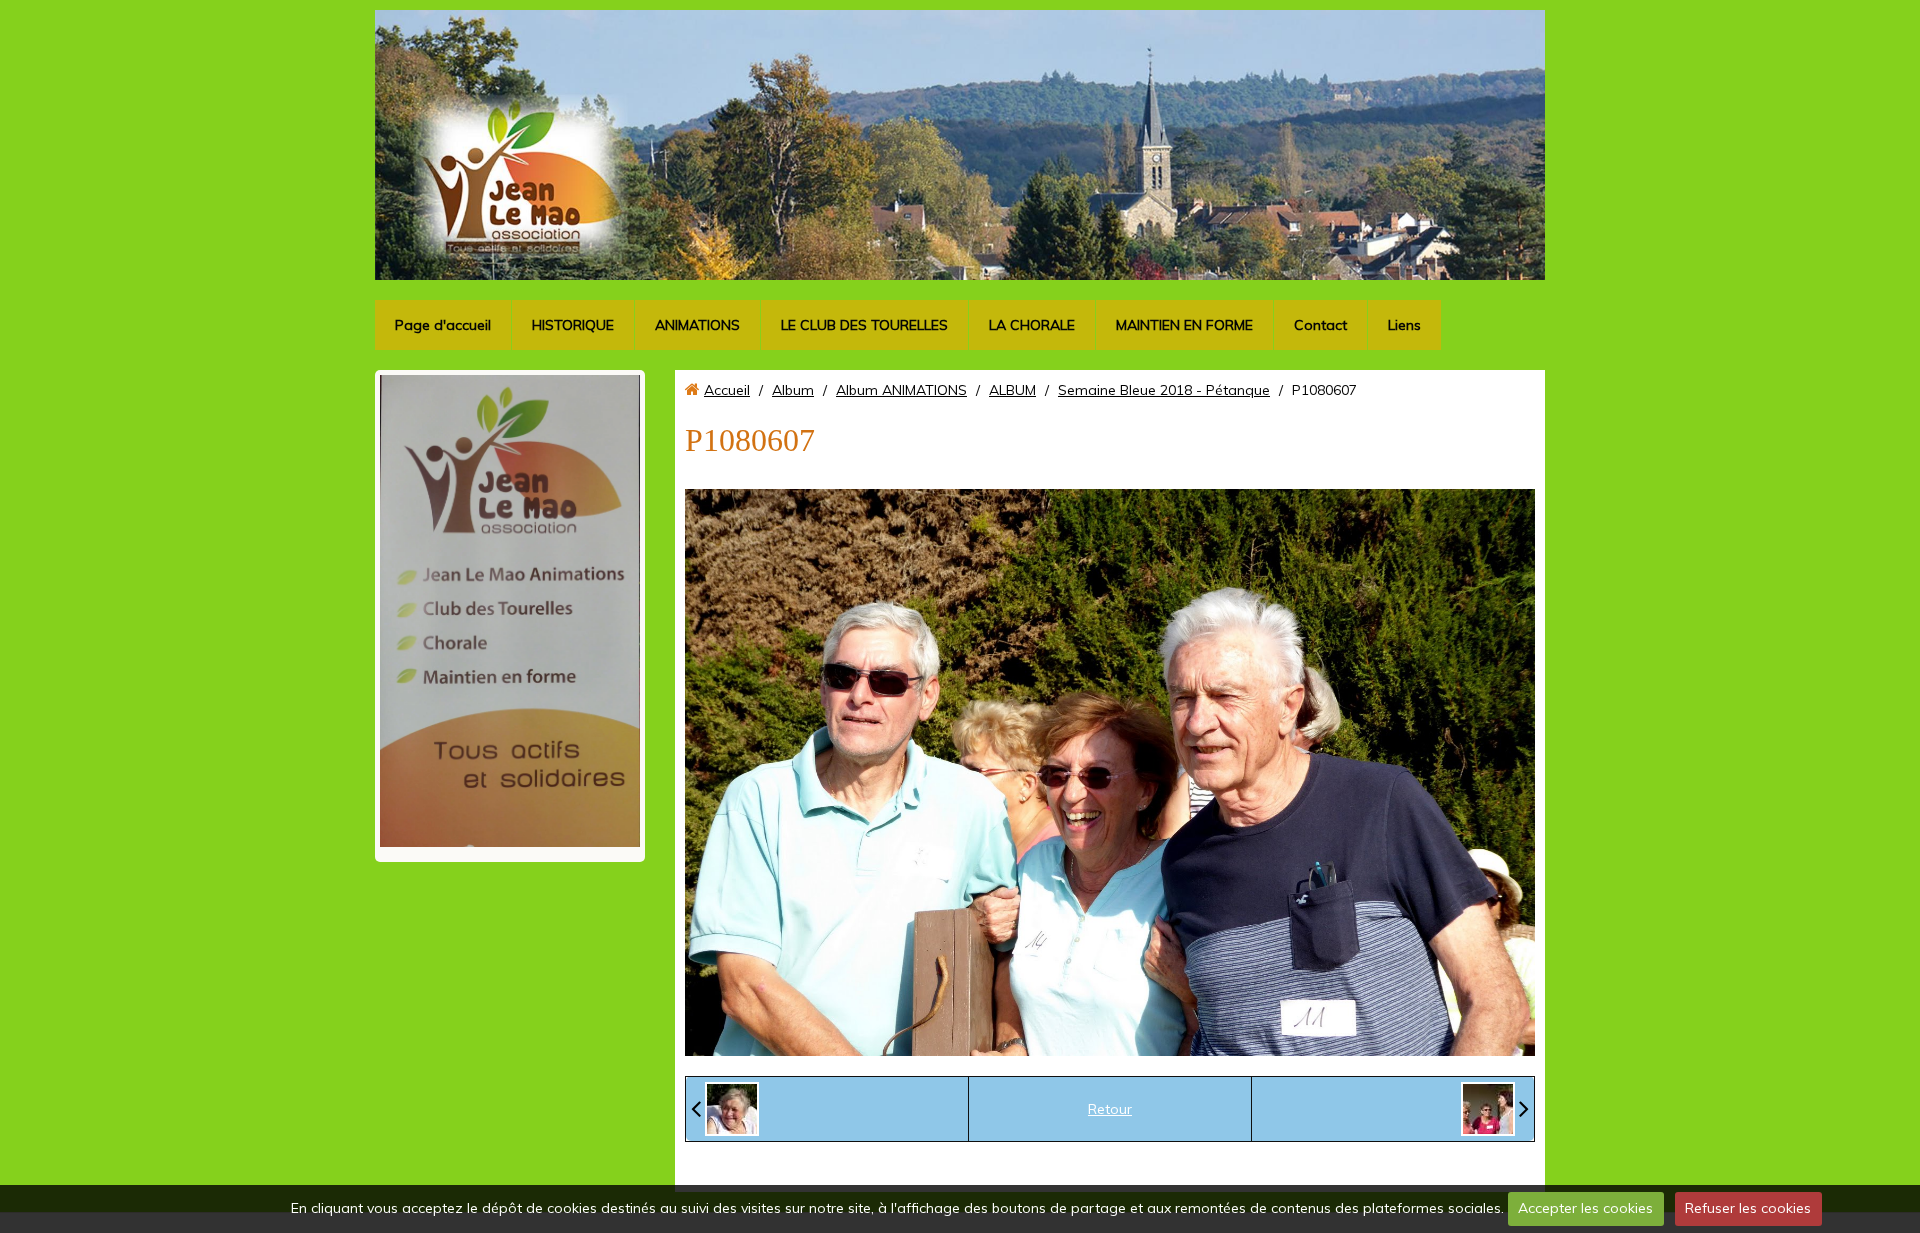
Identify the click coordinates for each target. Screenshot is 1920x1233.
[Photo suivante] (1495, 1109)
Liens (1404, 325)
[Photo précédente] (725, 1109)
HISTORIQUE (573, 325)
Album (793, 390)
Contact (1320, 325)
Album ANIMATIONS (901, 390)
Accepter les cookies (1585, 1208)
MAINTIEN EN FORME (1184, 325)
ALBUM (1012, 390)
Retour (1110, 1109)
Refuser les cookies (1748, 1208)
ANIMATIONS (697, 325)
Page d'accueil (443, 325)
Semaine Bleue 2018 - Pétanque (1164, 390)
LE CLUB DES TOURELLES (864, 325)
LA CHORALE (1032, 325)
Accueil (727, 390)
